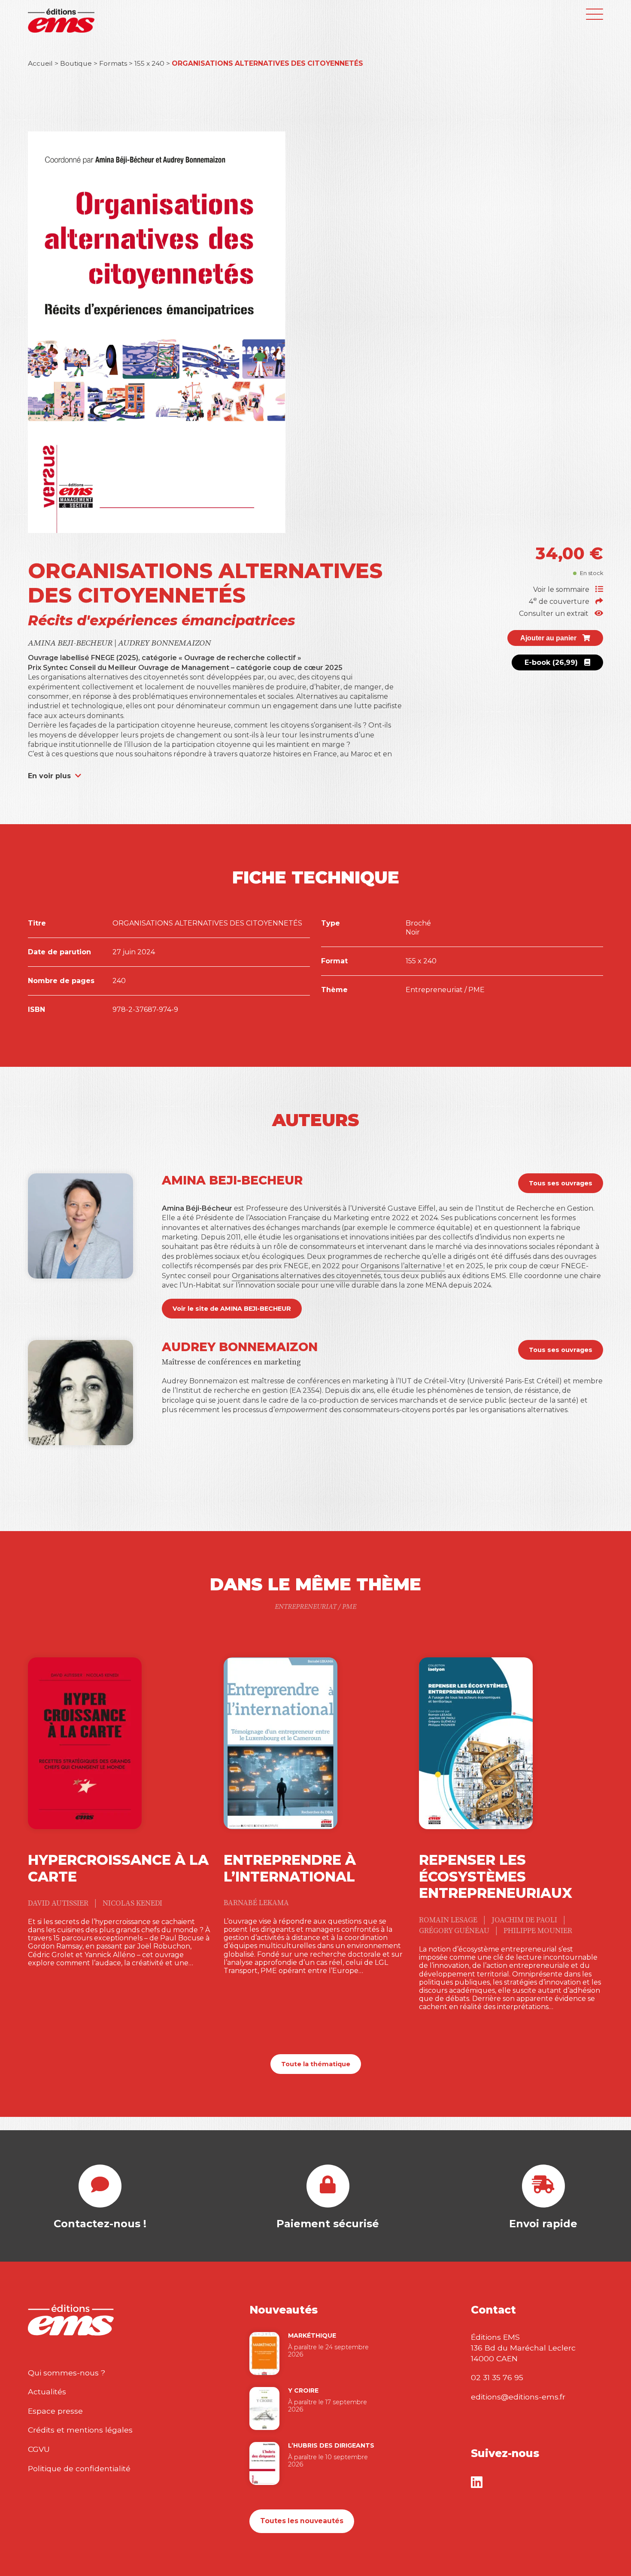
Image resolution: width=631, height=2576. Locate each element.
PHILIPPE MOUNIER (538, 1931)
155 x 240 (149, 63)
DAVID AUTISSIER (59, 1903)
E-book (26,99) (552, 662)
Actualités (47, 2392)
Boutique (76, 63)
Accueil (40, 63)
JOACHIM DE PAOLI (525, 1920)
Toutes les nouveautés (302, 2521)
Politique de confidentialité (79, 2468)
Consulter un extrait (555, 614)
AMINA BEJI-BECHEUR (71, 643)
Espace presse (55, 2411)
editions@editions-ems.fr (518, 2397)
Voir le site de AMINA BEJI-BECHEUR (232, 1309)
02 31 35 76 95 (497, 2377)
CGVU (39, 2449)
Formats (113, 63)
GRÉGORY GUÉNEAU (455, 1931)
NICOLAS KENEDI (132, 1903)
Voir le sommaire (562, 589)
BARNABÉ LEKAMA (256, 1903)
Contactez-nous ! (100, 2224)
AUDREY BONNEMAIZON (164, 643)
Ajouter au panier (549, 638)
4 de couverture (560, 601)
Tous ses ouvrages (561, 1183)
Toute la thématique (316, 2064)
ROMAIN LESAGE (449, 1920)
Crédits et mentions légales (80, 2430)
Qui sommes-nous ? (67, 2373)
